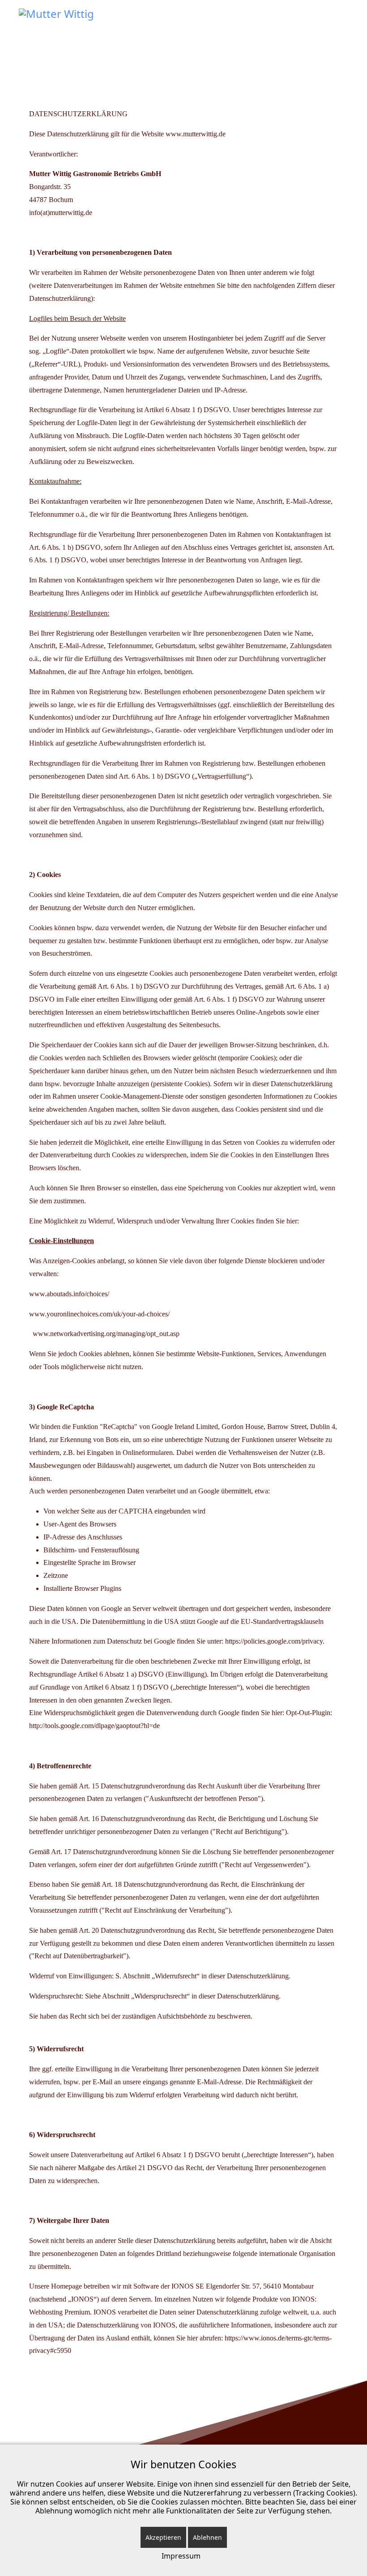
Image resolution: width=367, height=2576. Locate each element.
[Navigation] (345, 22)
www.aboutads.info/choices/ (70, 1294)
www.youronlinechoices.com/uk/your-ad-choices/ (99, 1314)
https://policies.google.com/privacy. (275, 1641)
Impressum (181, 2556)
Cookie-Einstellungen (62, 1241)
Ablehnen (207, 2537)
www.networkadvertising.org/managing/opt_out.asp (106, 1334)
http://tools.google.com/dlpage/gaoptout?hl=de (94, 1726)
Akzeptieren (163, 2537)
